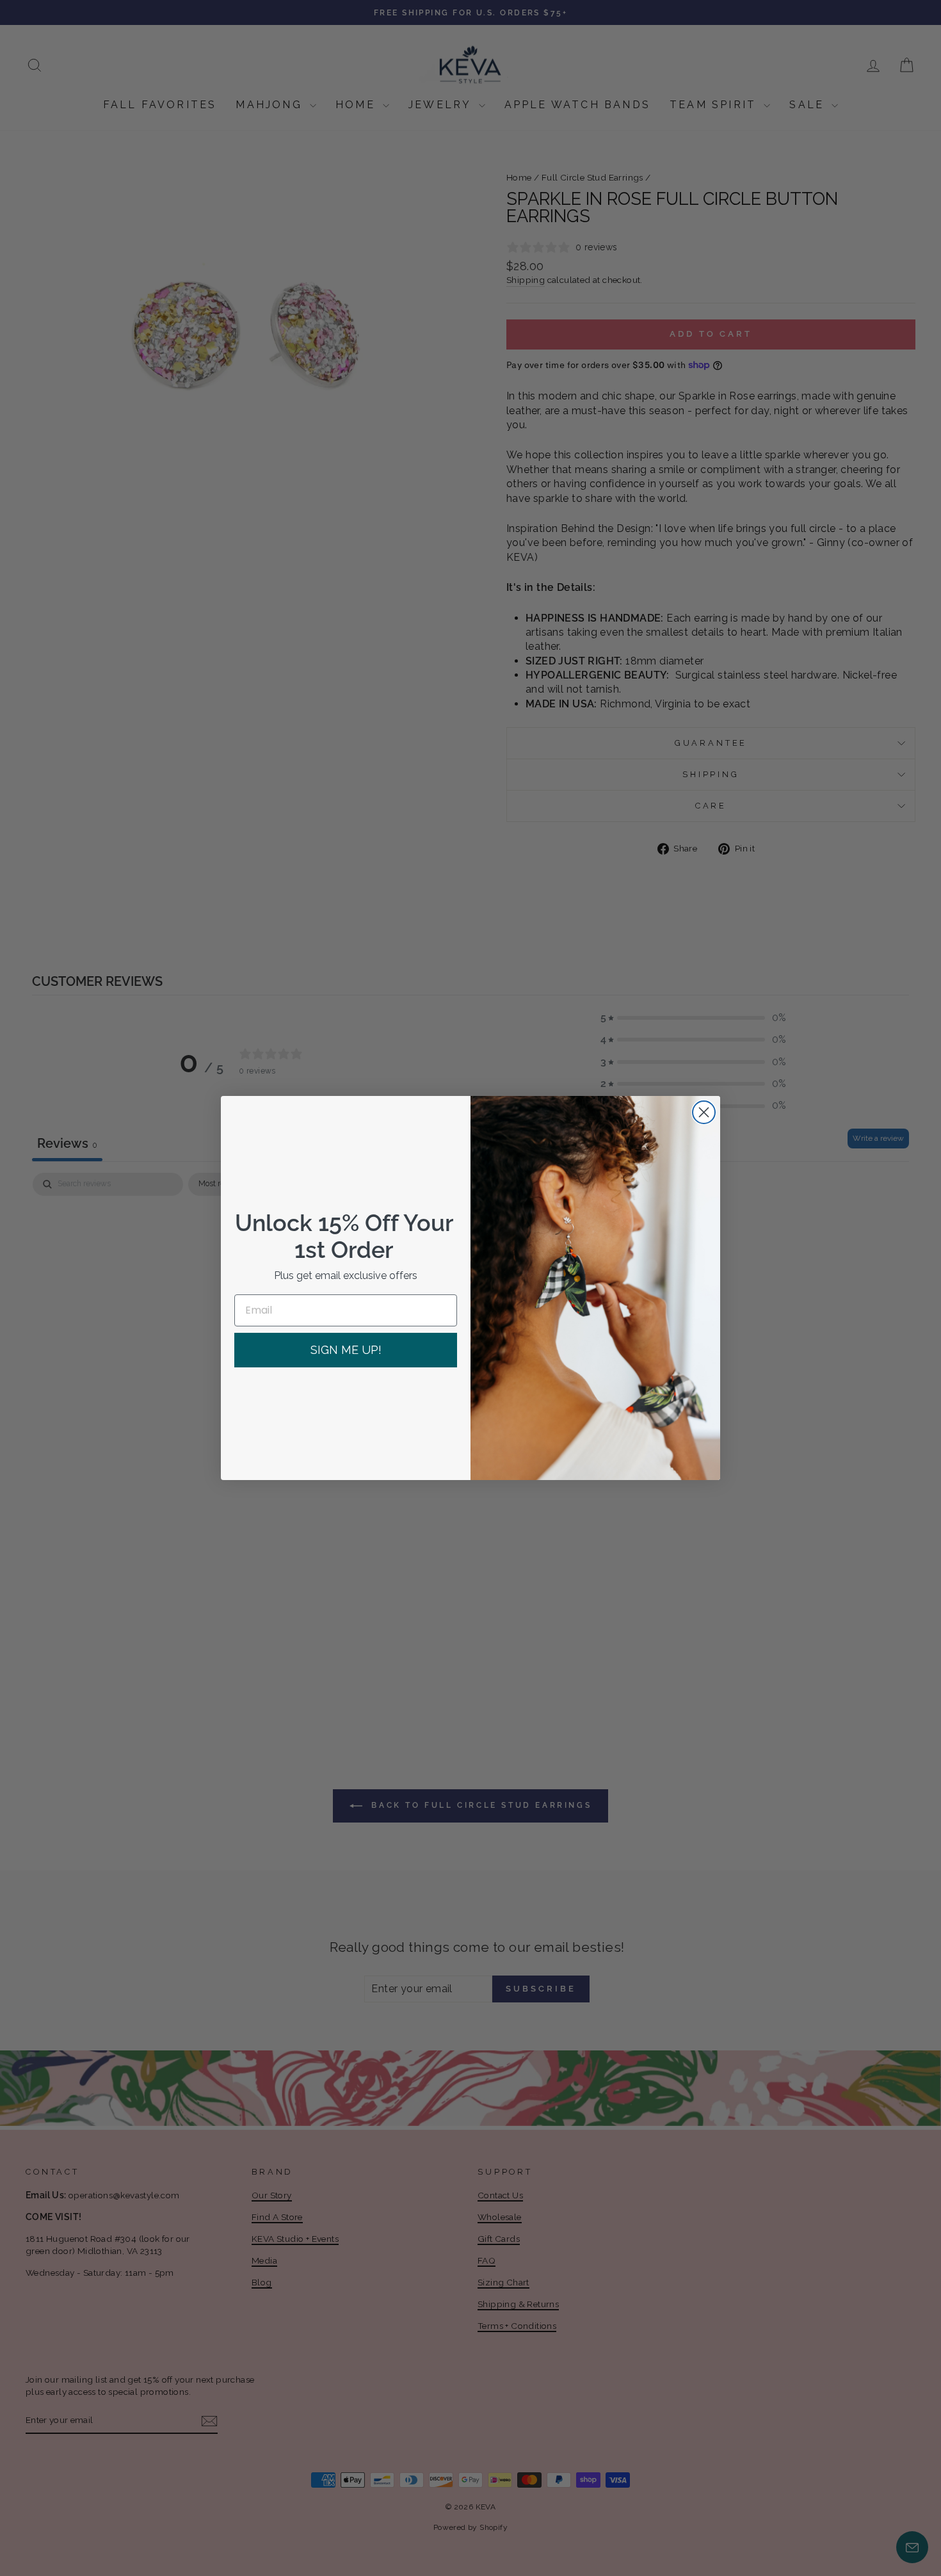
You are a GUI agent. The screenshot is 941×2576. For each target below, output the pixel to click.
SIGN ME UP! (346, 1350)
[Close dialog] (704, 1112)
